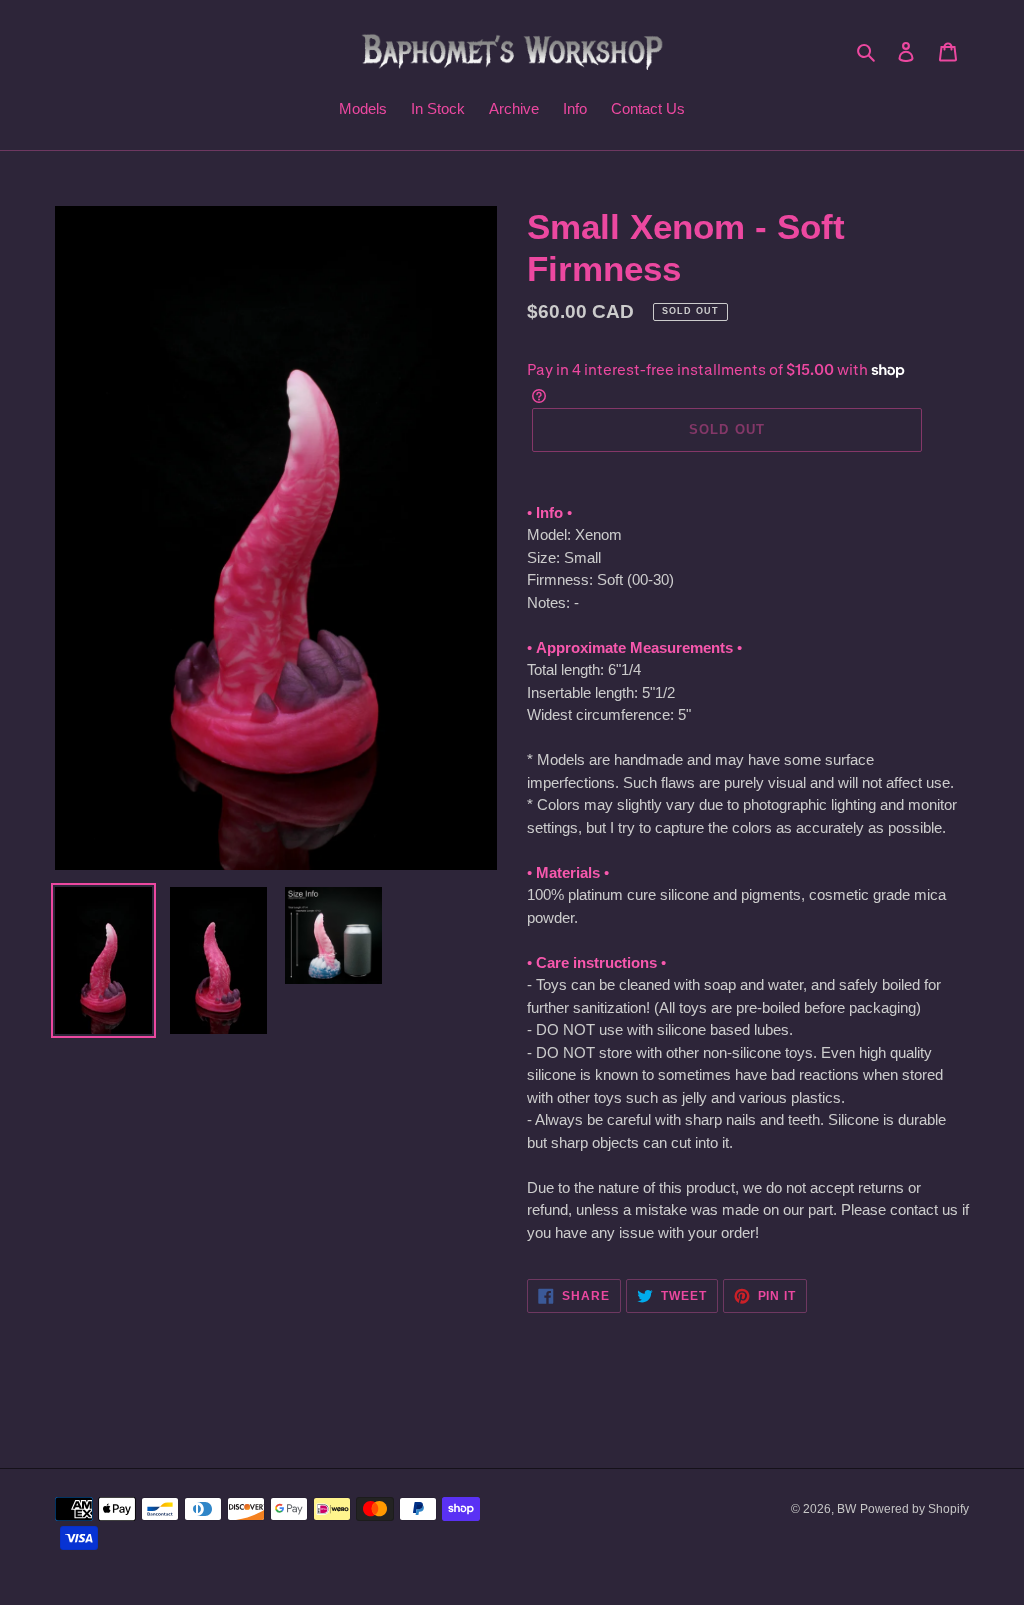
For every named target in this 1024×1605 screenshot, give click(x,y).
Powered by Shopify (914, 1509)
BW (846, 1509)
